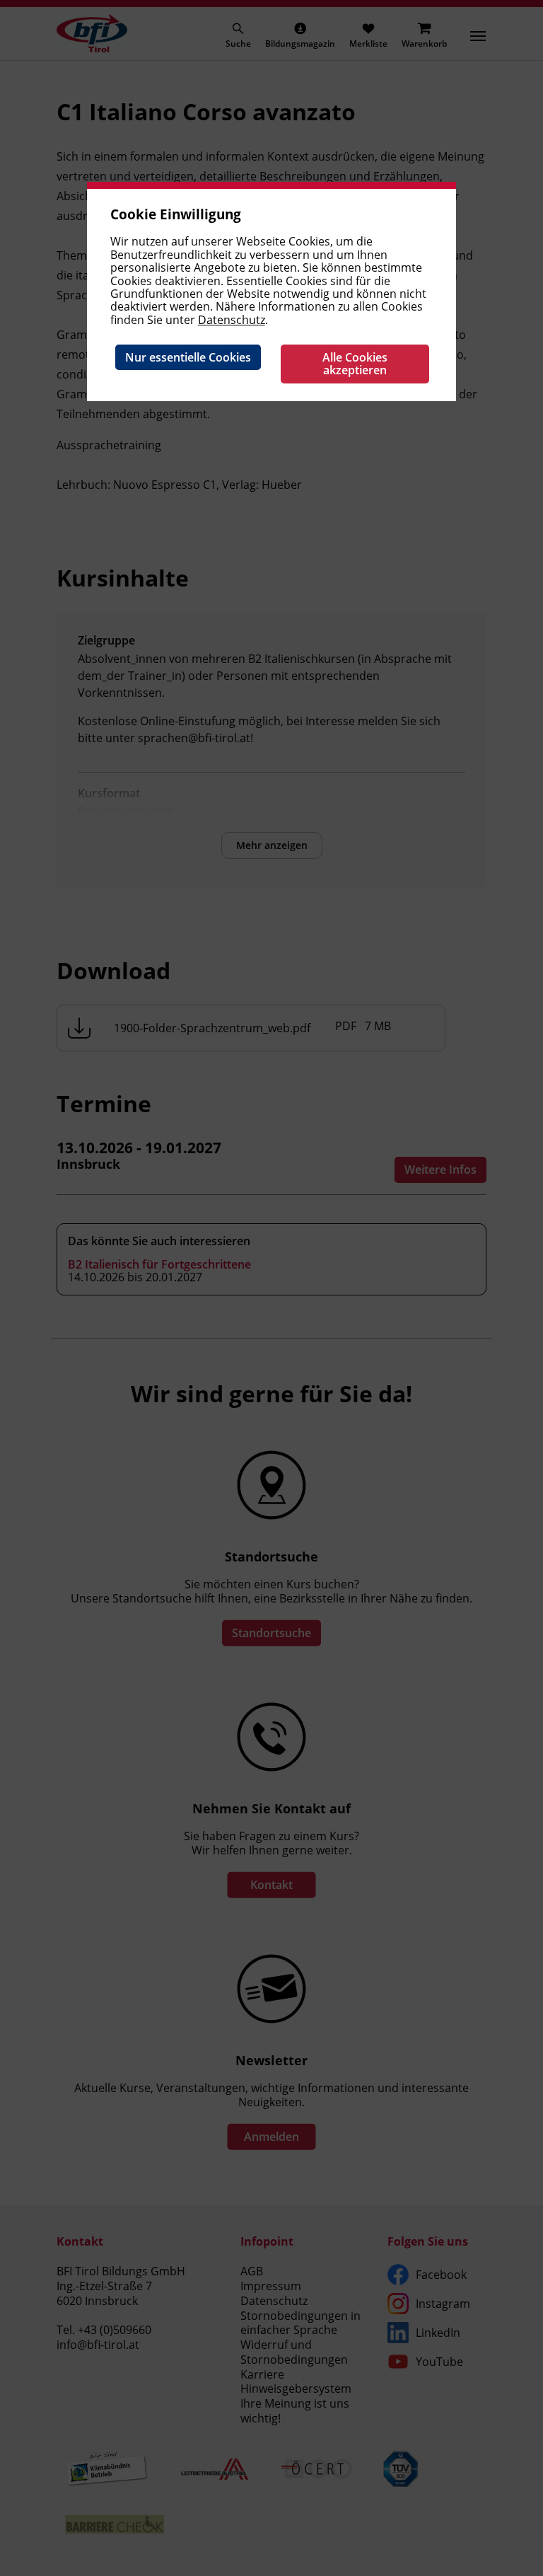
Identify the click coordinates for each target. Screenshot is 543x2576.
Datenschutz (232, 320)
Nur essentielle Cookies (188, 357)
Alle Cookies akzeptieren (355, 364)
